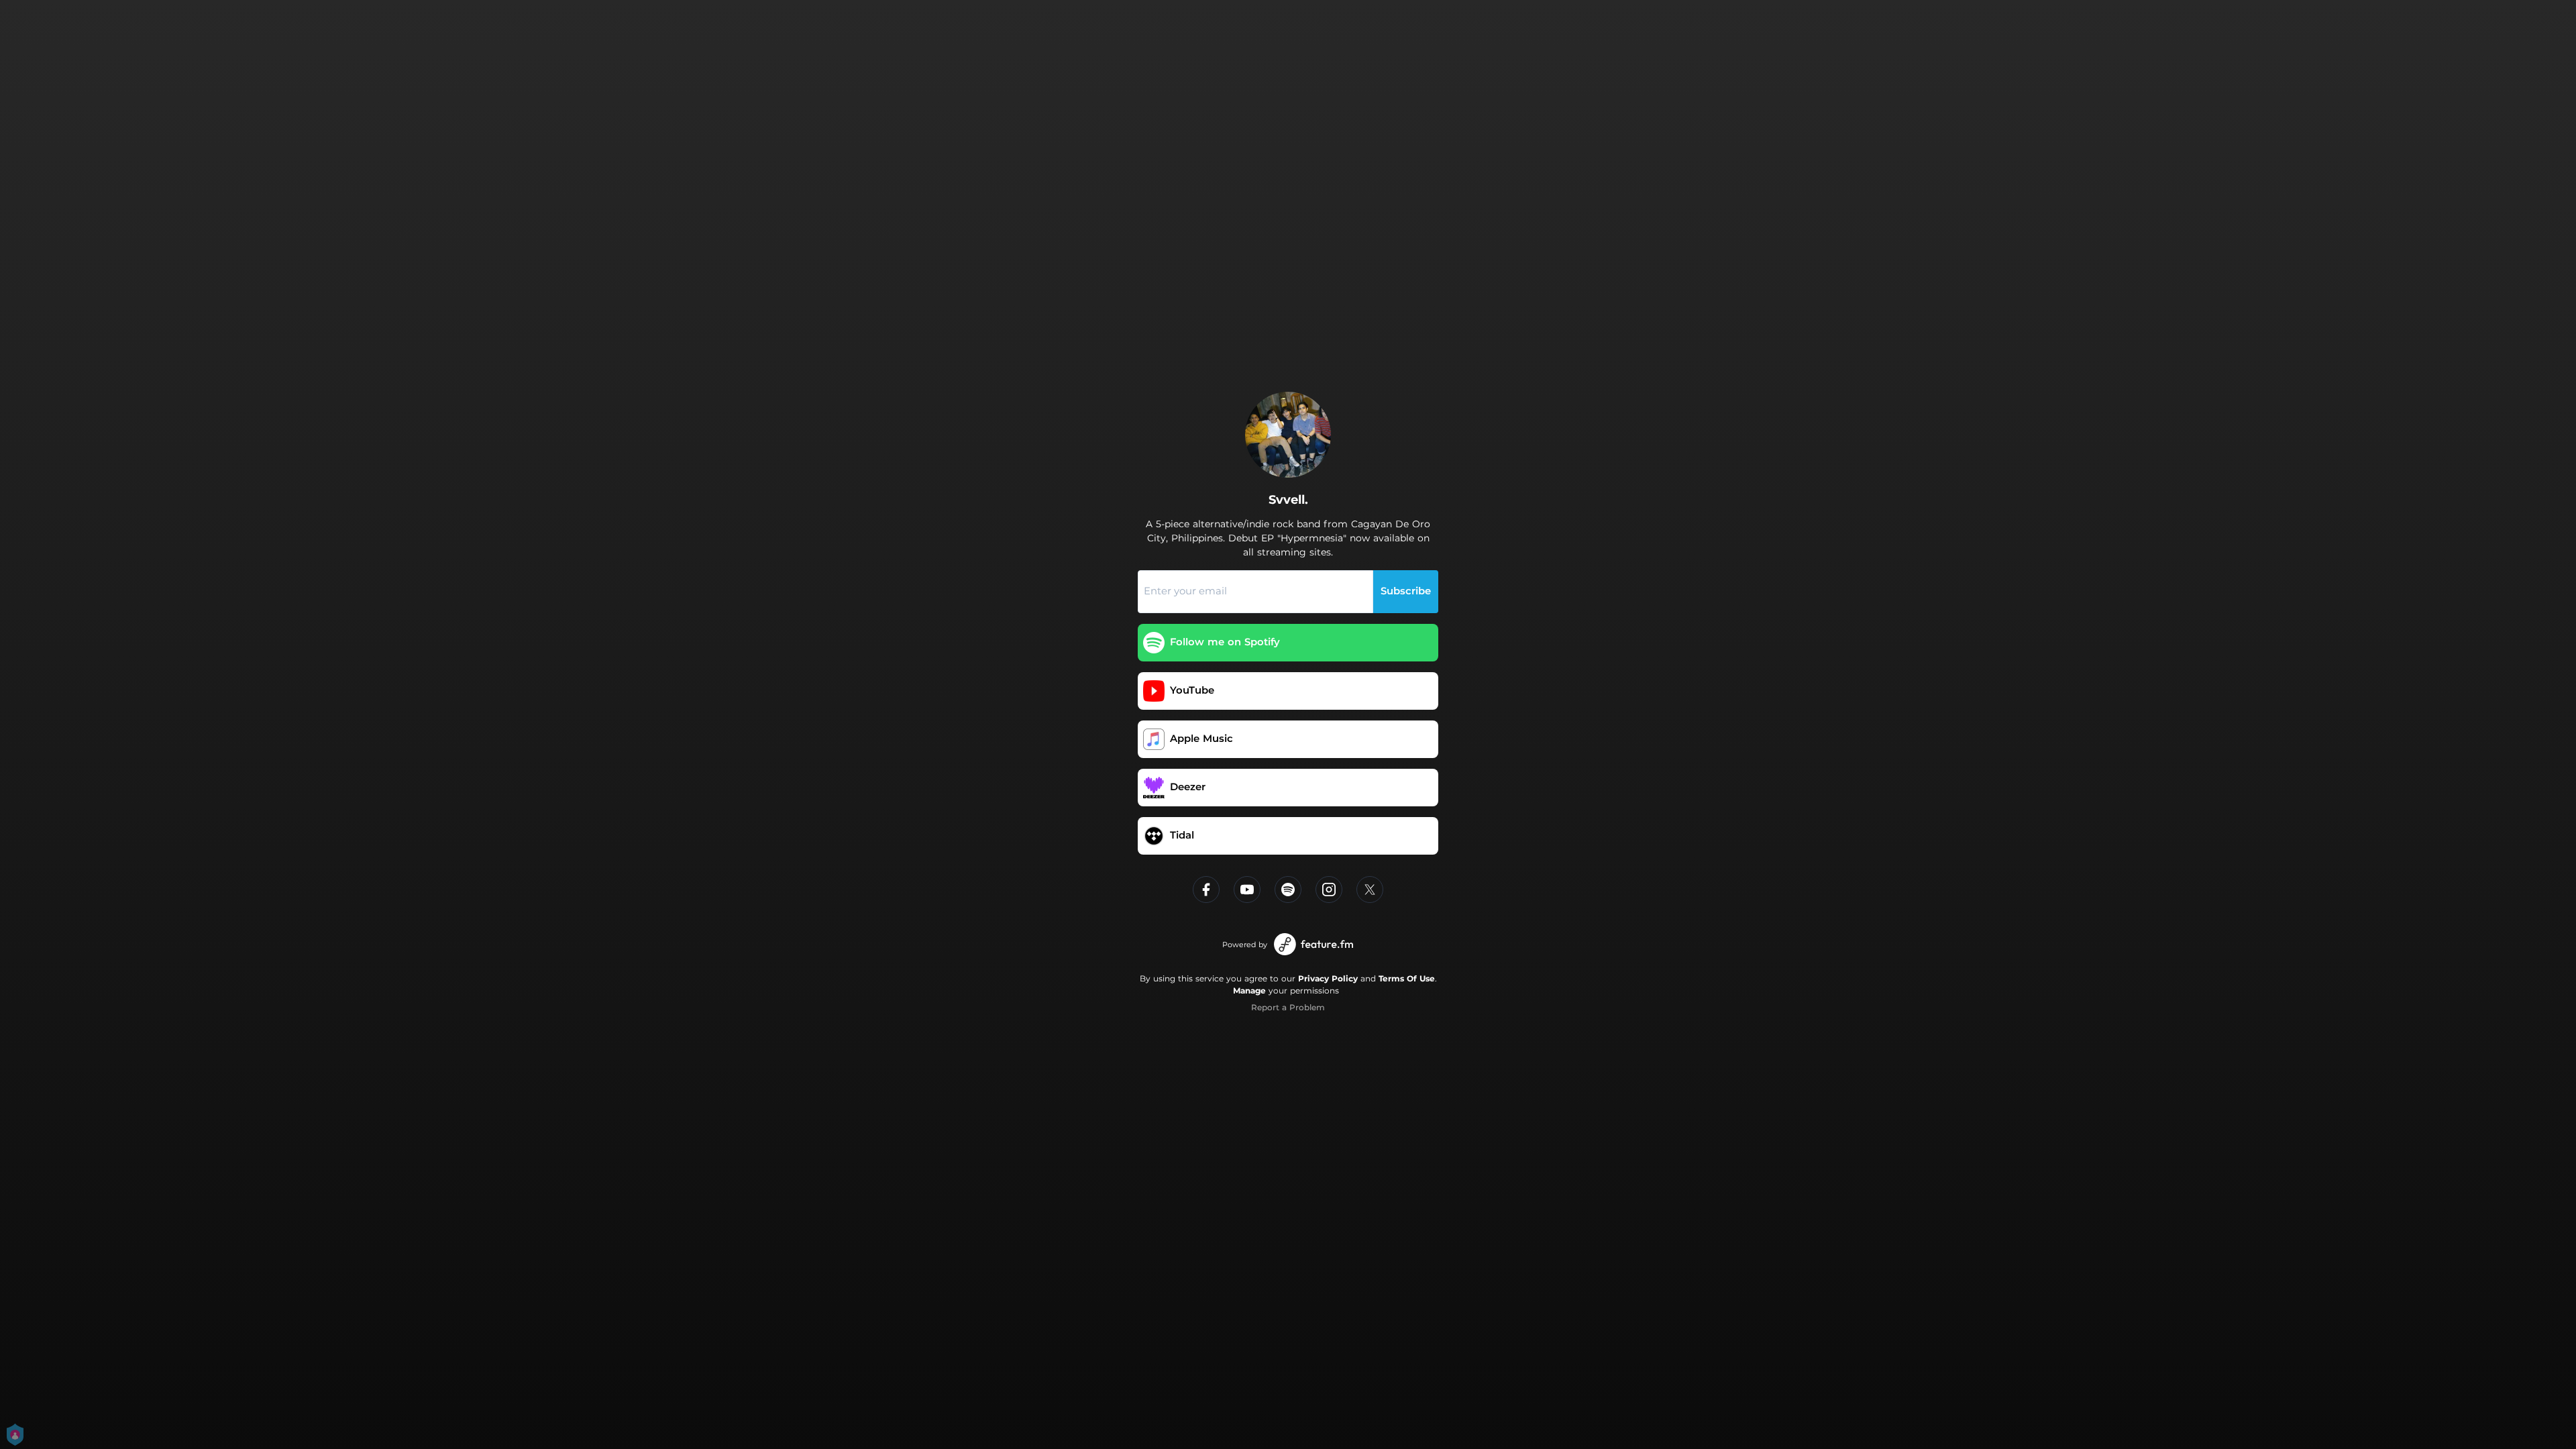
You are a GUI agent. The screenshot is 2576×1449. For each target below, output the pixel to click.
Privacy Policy (1328, 978)
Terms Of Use (1407, 978)
